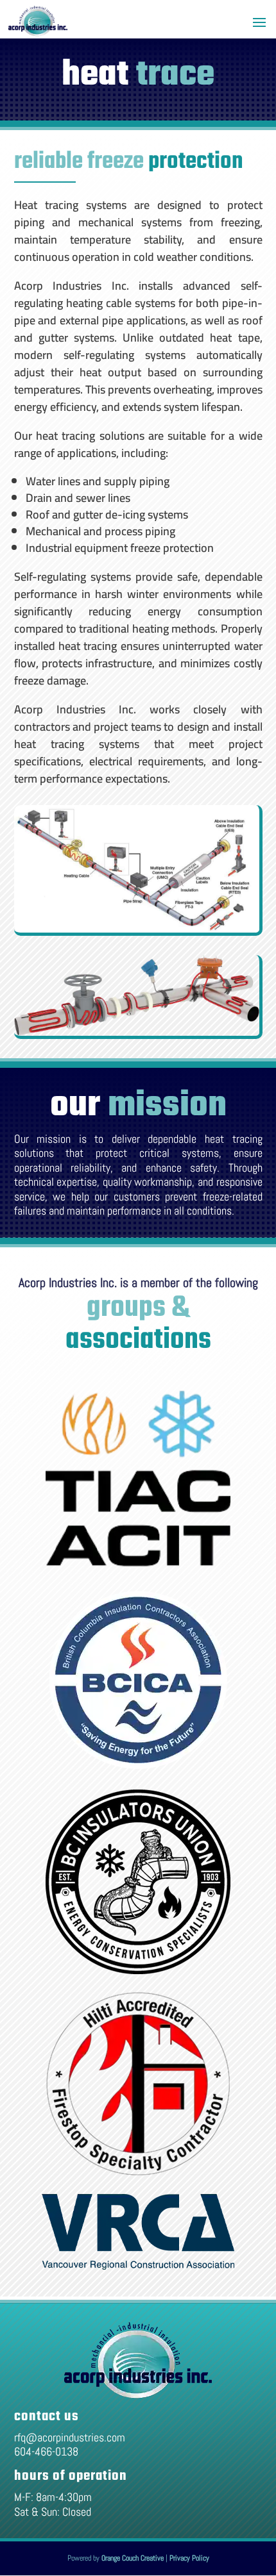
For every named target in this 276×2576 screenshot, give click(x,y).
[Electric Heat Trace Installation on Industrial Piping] (138, 997)
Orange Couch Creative (133, 2558)
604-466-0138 (46, 2451)
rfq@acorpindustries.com (70, 2437)
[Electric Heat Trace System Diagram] (138, 870)
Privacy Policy (189, 2558)
